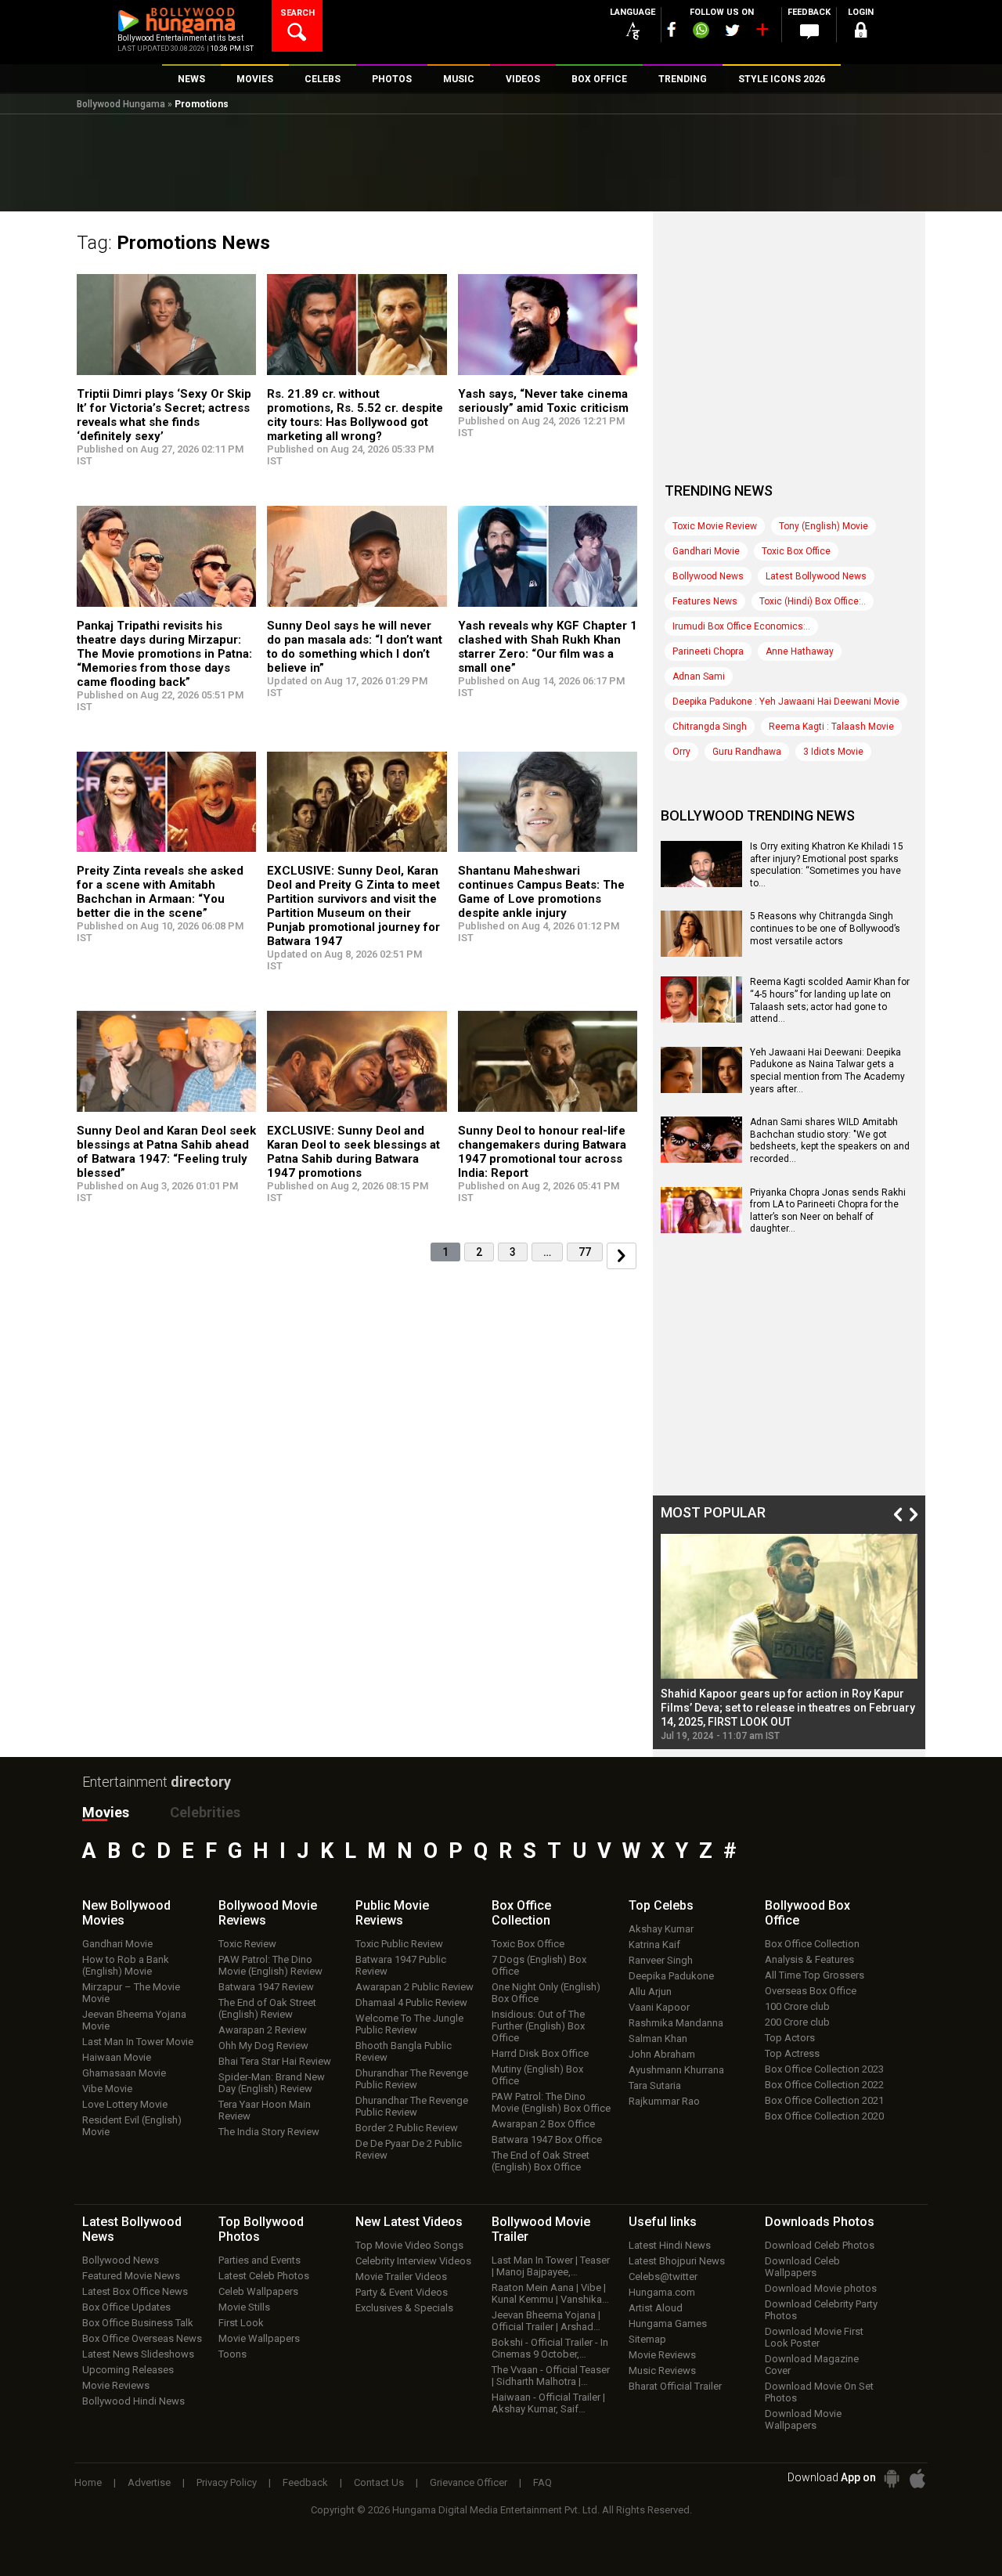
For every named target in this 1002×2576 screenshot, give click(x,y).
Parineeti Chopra (708, 651)
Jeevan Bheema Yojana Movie (134, 2020)
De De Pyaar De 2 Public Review (409, 2149)
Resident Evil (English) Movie (132, 2126)
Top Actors (790, 2038)
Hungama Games (668, 2323)
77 (585, 1252)
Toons (232, 2354)
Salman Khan (658, 2038)
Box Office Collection (812, 1944)
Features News (705, 601)
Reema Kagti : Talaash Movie (831, 727)
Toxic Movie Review (715, 526)
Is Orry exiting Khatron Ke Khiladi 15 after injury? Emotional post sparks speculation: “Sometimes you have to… (827, 865)
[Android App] (892, 2479)
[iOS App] (917, 2479)
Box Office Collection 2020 (824, 2116)
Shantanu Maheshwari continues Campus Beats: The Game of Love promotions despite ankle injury (541, 892)
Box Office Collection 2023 (824, 2069)
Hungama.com (662, 2292)
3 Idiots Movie (833, 752)
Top (661, 1905)
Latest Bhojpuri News (677, 2261)
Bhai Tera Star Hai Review (275, 2061)
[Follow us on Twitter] (732, 30)
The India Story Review (269, 2132)
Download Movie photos (821, 2288)
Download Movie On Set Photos (819, 2392)
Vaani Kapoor (659, 2007)
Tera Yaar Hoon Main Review (265, 2110)
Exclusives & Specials (404, 2308)
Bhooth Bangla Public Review (404, 2051)
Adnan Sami (699, 676)
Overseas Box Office (811, 1991)
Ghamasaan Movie (124, 2073)
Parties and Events (260, 2260)
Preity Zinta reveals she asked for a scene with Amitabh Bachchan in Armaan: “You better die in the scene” (160, 892)
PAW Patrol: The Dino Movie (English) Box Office (551, 2102)
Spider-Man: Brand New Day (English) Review (272, 2083)
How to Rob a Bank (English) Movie (126, 1965)
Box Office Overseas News (142, 2338)
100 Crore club (797, 2006)
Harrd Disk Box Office (540, 2053)
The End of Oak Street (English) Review (267, 2008)
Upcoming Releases (128, 2370)
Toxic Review (247, 1944)
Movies (106, 1812)
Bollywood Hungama (121, 104)
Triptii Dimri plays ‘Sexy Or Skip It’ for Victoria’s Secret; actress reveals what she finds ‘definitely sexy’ (164, 415)
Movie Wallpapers (259, 2338)
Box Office (521, 1913)
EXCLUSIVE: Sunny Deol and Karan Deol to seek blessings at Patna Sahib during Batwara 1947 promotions (353, 1152)
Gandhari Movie (706, 551)
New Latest (409, 2222)
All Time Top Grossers (815, 1975)
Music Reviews (662, 2370)
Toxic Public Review (399, 1944)
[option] (789, 1638)
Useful (663, 2222)
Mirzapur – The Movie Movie (131, 1993)
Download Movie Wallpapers (803, 2419)
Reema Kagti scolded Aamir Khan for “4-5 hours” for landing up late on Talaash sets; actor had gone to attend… (830, 1000)
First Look (241, 2323)
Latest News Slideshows (138, 2354)
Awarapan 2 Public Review (414, 1987)
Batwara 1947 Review (266, 1987)
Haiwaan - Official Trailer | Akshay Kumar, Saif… (548, 2403)
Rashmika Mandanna (676, 2023)
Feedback (305, 2482)
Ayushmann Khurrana (676, 2070)
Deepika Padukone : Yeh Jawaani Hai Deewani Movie (786, 702)
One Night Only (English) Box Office (546, 1993)
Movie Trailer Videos (401, 2277)
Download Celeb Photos (820, 2245)
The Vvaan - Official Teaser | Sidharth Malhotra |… (551, 2376)
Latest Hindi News (670, 2245)
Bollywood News (708, 576)
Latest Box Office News (135, 2291)
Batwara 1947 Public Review (401, 1965)
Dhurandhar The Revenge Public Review (412, 2079)
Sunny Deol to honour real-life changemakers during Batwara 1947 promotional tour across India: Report (542, 1152)
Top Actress (792, 2053)
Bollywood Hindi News (133, 2401)
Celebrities (205, 1812)
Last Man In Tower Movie (138, 2042)
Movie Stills (244, 2307)
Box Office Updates (126, 2307)
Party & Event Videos (402, 2292)
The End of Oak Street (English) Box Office (541, 2161)
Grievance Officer (469, 2482)
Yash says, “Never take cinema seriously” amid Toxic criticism (543, 401)
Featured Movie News (131, 2276)
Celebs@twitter (663, 2277)
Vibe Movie (107, 2089)
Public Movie (392, 1913)
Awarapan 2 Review (263, 2030)
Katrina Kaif (654, 1945)
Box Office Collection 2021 (824, 2100)
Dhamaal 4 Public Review (411, 2002)
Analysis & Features (809, 1959)
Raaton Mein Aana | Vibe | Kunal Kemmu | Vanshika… (550, 2293)
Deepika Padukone (671, 1976)
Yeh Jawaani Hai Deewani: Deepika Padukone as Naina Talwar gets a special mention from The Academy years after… (827, 1071)
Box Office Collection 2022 (824, 2085)
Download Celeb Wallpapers (802, 2267)
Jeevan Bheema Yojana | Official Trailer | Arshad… (546, 2321)
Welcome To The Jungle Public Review (409, 2024)
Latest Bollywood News (816, 576)
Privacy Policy (227, 2482)
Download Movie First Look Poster (814, 2337)
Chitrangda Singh (710, 727)
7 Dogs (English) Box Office (539, 1965)
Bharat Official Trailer (675, 2386)
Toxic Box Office (796, 551)
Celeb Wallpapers (258, 2291)
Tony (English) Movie (824, 526)
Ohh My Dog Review (263, 2046)
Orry (681, 752)
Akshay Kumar (661, 1929)
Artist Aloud (656, 2308)
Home (88, 2482)
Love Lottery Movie (125, 2104)
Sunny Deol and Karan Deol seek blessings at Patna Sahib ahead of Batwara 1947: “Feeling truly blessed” (166, 1152)
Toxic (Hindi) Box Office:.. (813, 601)
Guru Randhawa (747, 752)
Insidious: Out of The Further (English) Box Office (538, 2026)
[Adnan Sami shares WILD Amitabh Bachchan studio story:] (701, 1157)
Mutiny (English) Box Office (537, 2075)
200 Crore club (797, 2022)
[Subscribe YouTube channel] (762, 33)
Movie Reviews (116, 2385)
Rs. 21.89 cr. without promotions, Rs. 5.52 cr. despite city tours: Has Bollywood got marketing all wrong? (355, 415)
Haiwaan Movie (117, 2057)
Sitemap (647, 2339)
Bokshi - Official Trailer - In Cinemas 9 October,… (550, 2348)
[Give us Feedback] (809, 32)
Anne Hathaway (800, 651)
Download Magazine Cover (812, 2365)
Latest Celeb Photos (264, 2276)
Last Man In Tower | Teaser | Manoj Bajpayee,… (551, 2266)
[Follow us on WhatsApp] (701, 32)
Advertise (149, 2482)
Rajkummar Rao (664, 2101)
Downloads (820, 2222)
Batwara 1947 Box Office (547, 2139)
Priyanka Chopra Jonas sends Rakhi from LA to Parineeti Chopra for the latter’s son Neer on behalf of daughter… (828, 1211)
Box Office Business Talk (138, 2323)
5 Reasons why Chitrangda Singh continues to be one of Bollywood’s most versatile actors (825, 928)
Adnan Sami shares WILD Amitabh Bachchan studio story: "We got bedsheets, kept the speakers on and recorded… (830, 1140)
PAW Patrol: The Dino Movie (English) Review (270, 1965)
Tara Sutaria (655, 2085)
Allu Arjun (650, 1992)
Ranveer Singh (661, 1960)
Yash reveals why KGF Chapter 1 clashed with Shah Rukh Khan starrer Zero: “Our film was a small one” (548, 647)
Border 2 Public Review (407, 2128)
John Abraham (662, 2054)
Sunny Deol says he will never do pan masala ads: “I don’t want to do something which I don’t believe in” (355, 647)
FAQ (542, 2482)
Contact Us (379, 2482)
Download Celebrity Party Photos (821, 2310)
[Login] (861, 32)
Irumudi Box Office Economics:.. (741, 626)
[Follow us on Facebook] (672, 29)
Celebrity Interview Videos (413, 2261)
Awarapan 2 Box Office (543, 2124)
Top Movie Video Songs (409, 2245)
